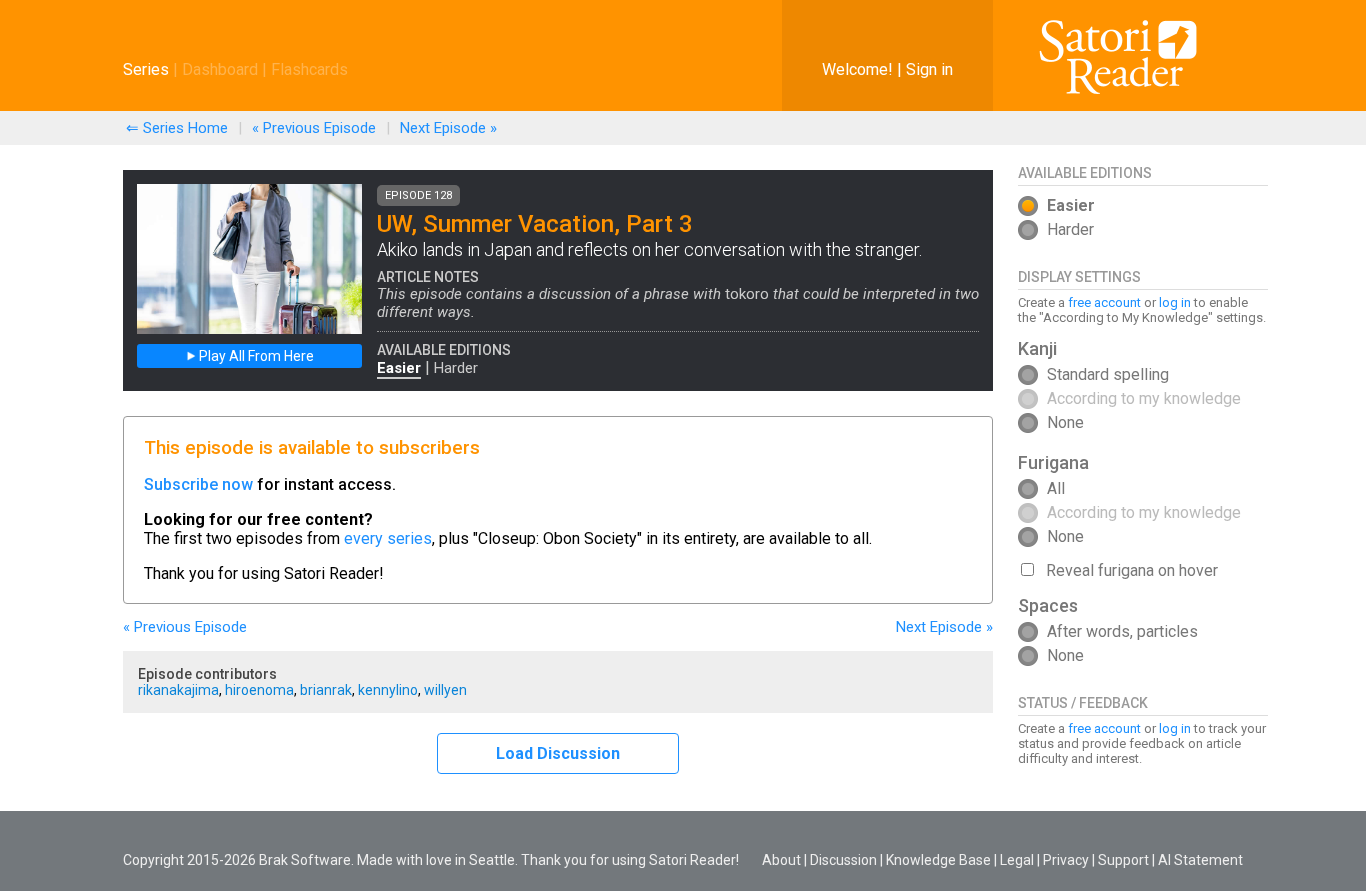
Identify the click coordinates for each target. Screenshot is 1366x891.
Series (146, 69)
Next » (448, 128)
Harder (456, 368)
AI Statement (1200, 860)
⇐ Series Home (177, 128)
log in (1175, 302)
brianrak (326, 690)
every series (388, 538)
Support (1123, 860)
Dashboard (220, 69)
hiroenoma (259, 690)
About (781, 860)
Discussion (843, 860)
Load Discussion (558, 753)
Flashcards (309, 69)
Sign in (929, 69)
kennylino (388, 690)
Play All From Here (255, 356)
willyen (445, 690)
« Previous (314, 128)
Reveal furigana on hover (1132, 570)
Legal (1017, 860)
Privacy (1066, 860)
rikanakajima (178, 690)
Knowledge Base (938, 860)
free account (1104, 302)
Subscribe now (198, 484)
